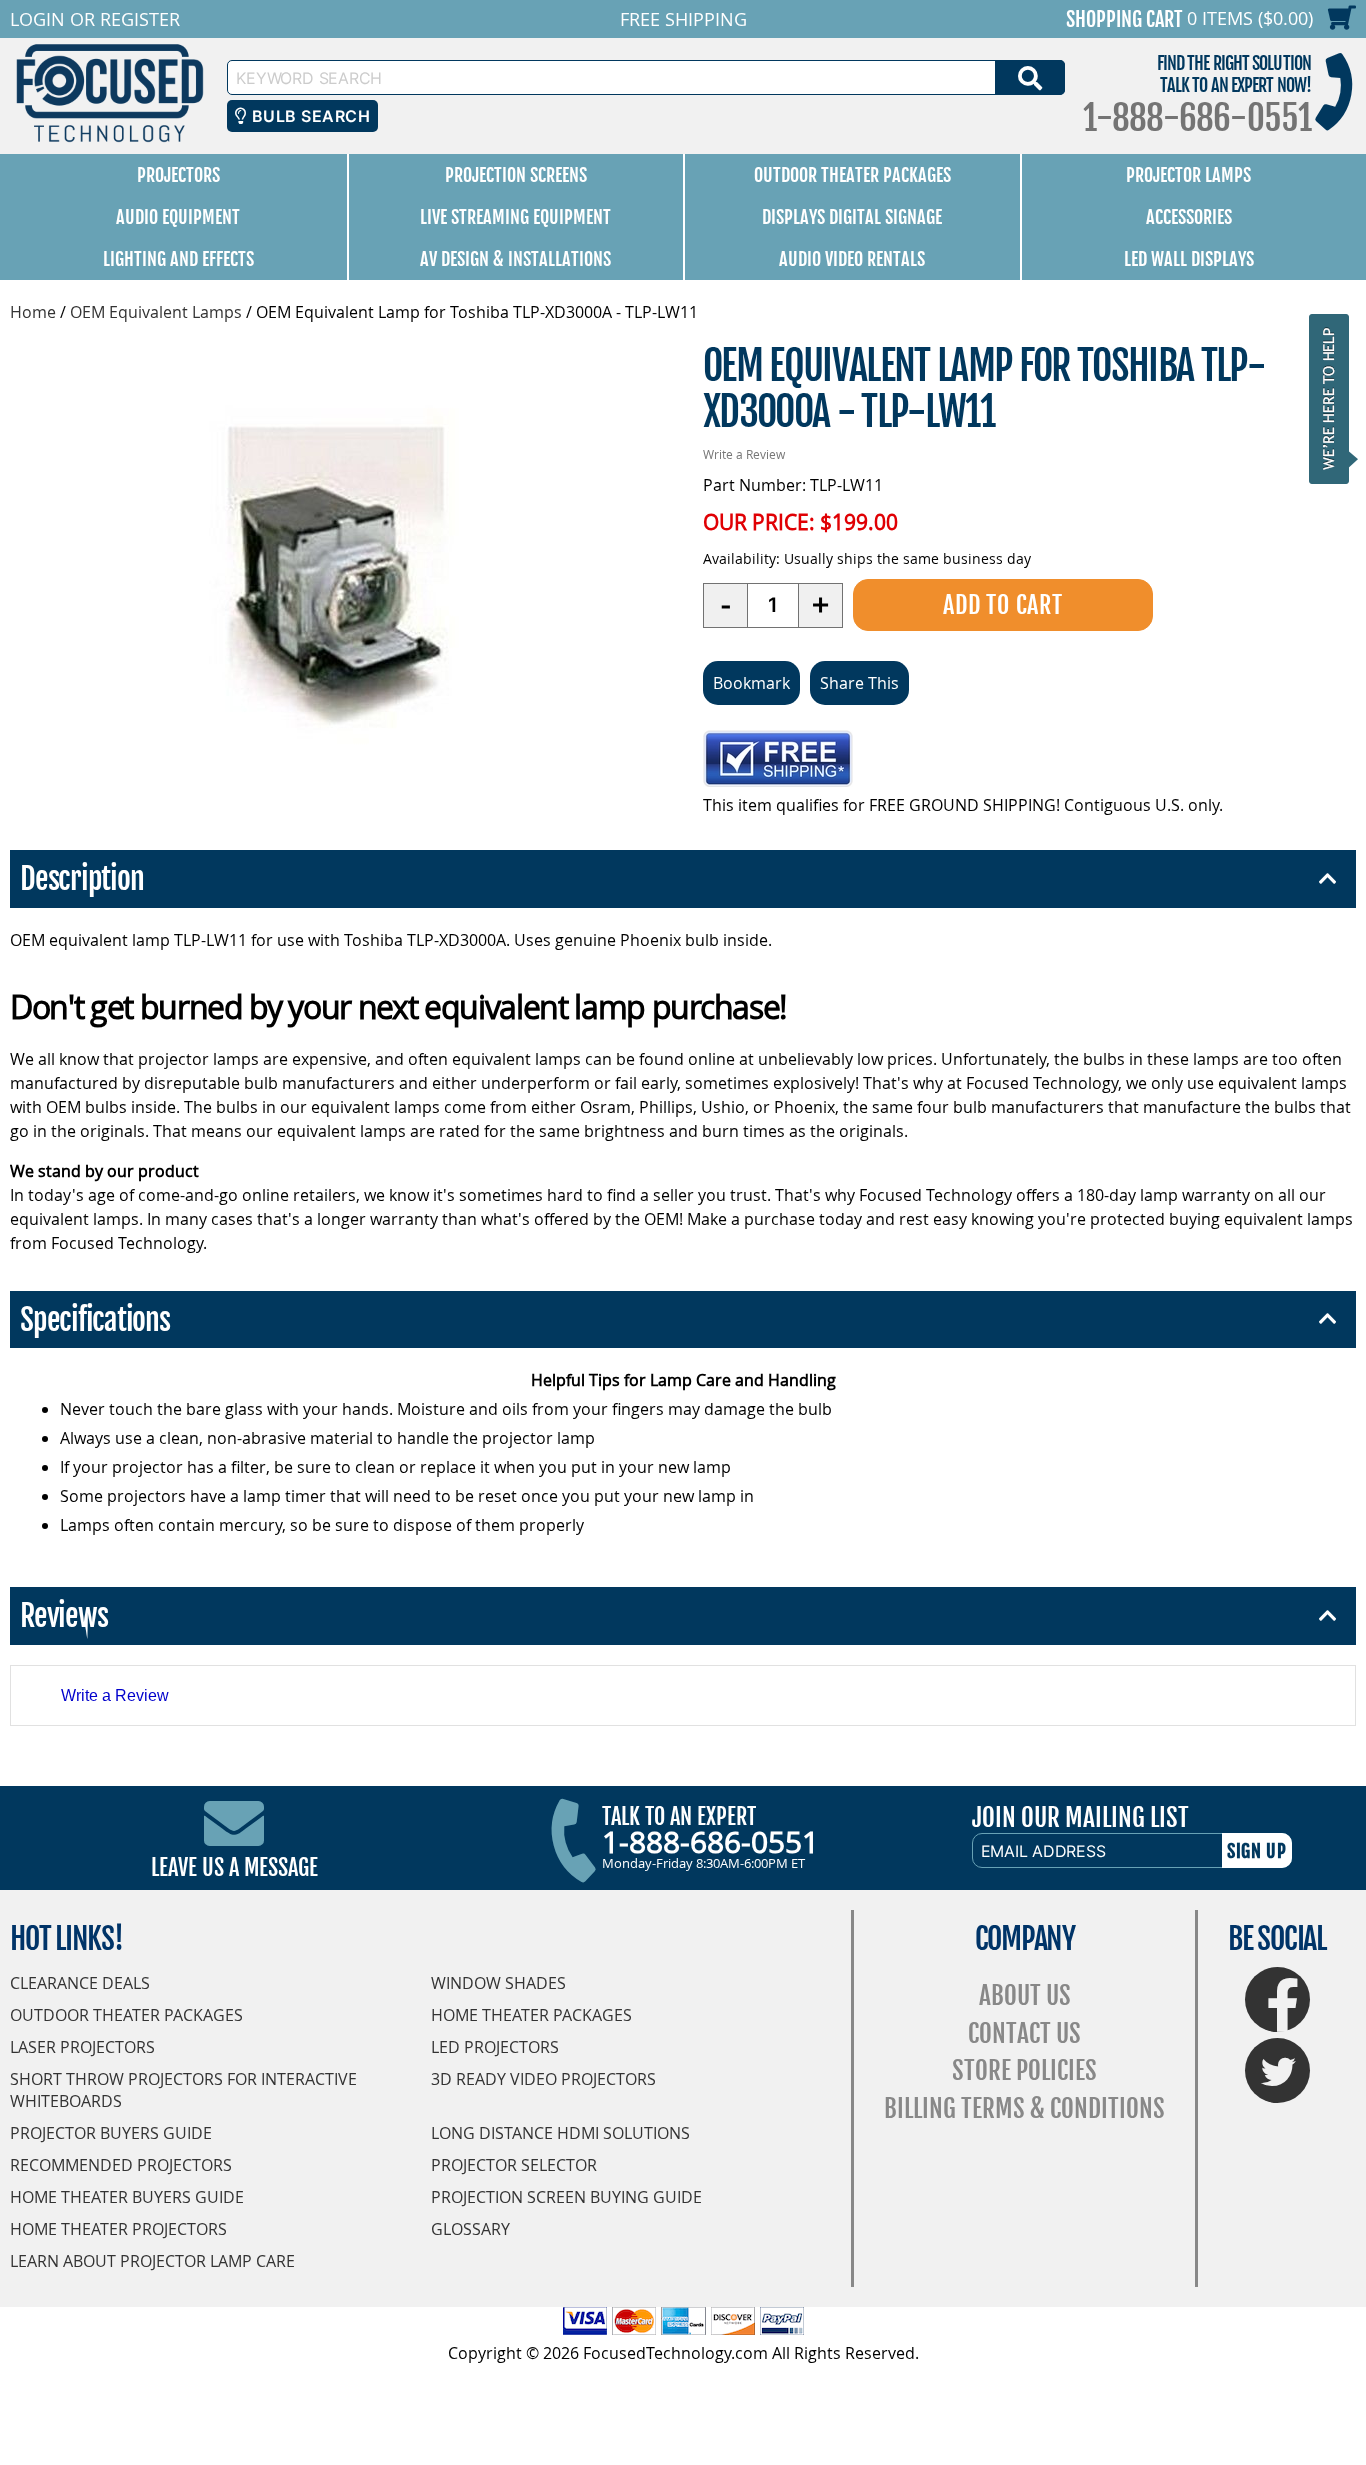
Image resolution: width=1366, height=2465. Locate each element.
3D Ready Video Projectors (543, 2079)
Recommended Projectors (121, 2165)
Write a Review (744, 454)
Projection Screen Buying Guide (566, 2197)
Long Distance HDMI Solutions (560, 2133)
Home (33, 312)
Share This (859, 683)
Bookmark (751, 683)
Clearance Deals (80, 1983)
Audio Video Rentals (852, 259)
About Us (1025, 1995)
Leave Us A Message (234, 1867)
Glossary (470, 2229)
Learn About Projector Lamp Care (152, 2261)
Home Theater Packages (531, 2015)
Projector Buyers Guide (111, 2133)
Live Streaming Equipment (515, 217)
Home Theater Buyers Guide (127, 2197)
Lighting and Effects (178, 259)
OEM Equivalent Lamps (156, 312)
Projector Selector (514, 2165)
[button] (1335, 398)
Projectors (178, 175)
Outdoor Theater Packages (852, 175)
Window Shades (498, 1983)
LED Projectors (495, 2047)
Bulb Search (308, 116)
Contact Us (1024, 2033)
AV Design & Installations (515, 259)
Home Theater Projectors (118, 2229)
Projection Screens (516, 175)
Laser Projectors (82, 2047)
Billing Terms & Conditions (1024, 2108)
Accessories (1189, 217)
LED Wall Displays (1189, 259)
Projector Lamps (1188, 175)
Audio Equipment (178, 217)
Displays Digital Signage (852, 217)
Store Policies (1024, 2070)
